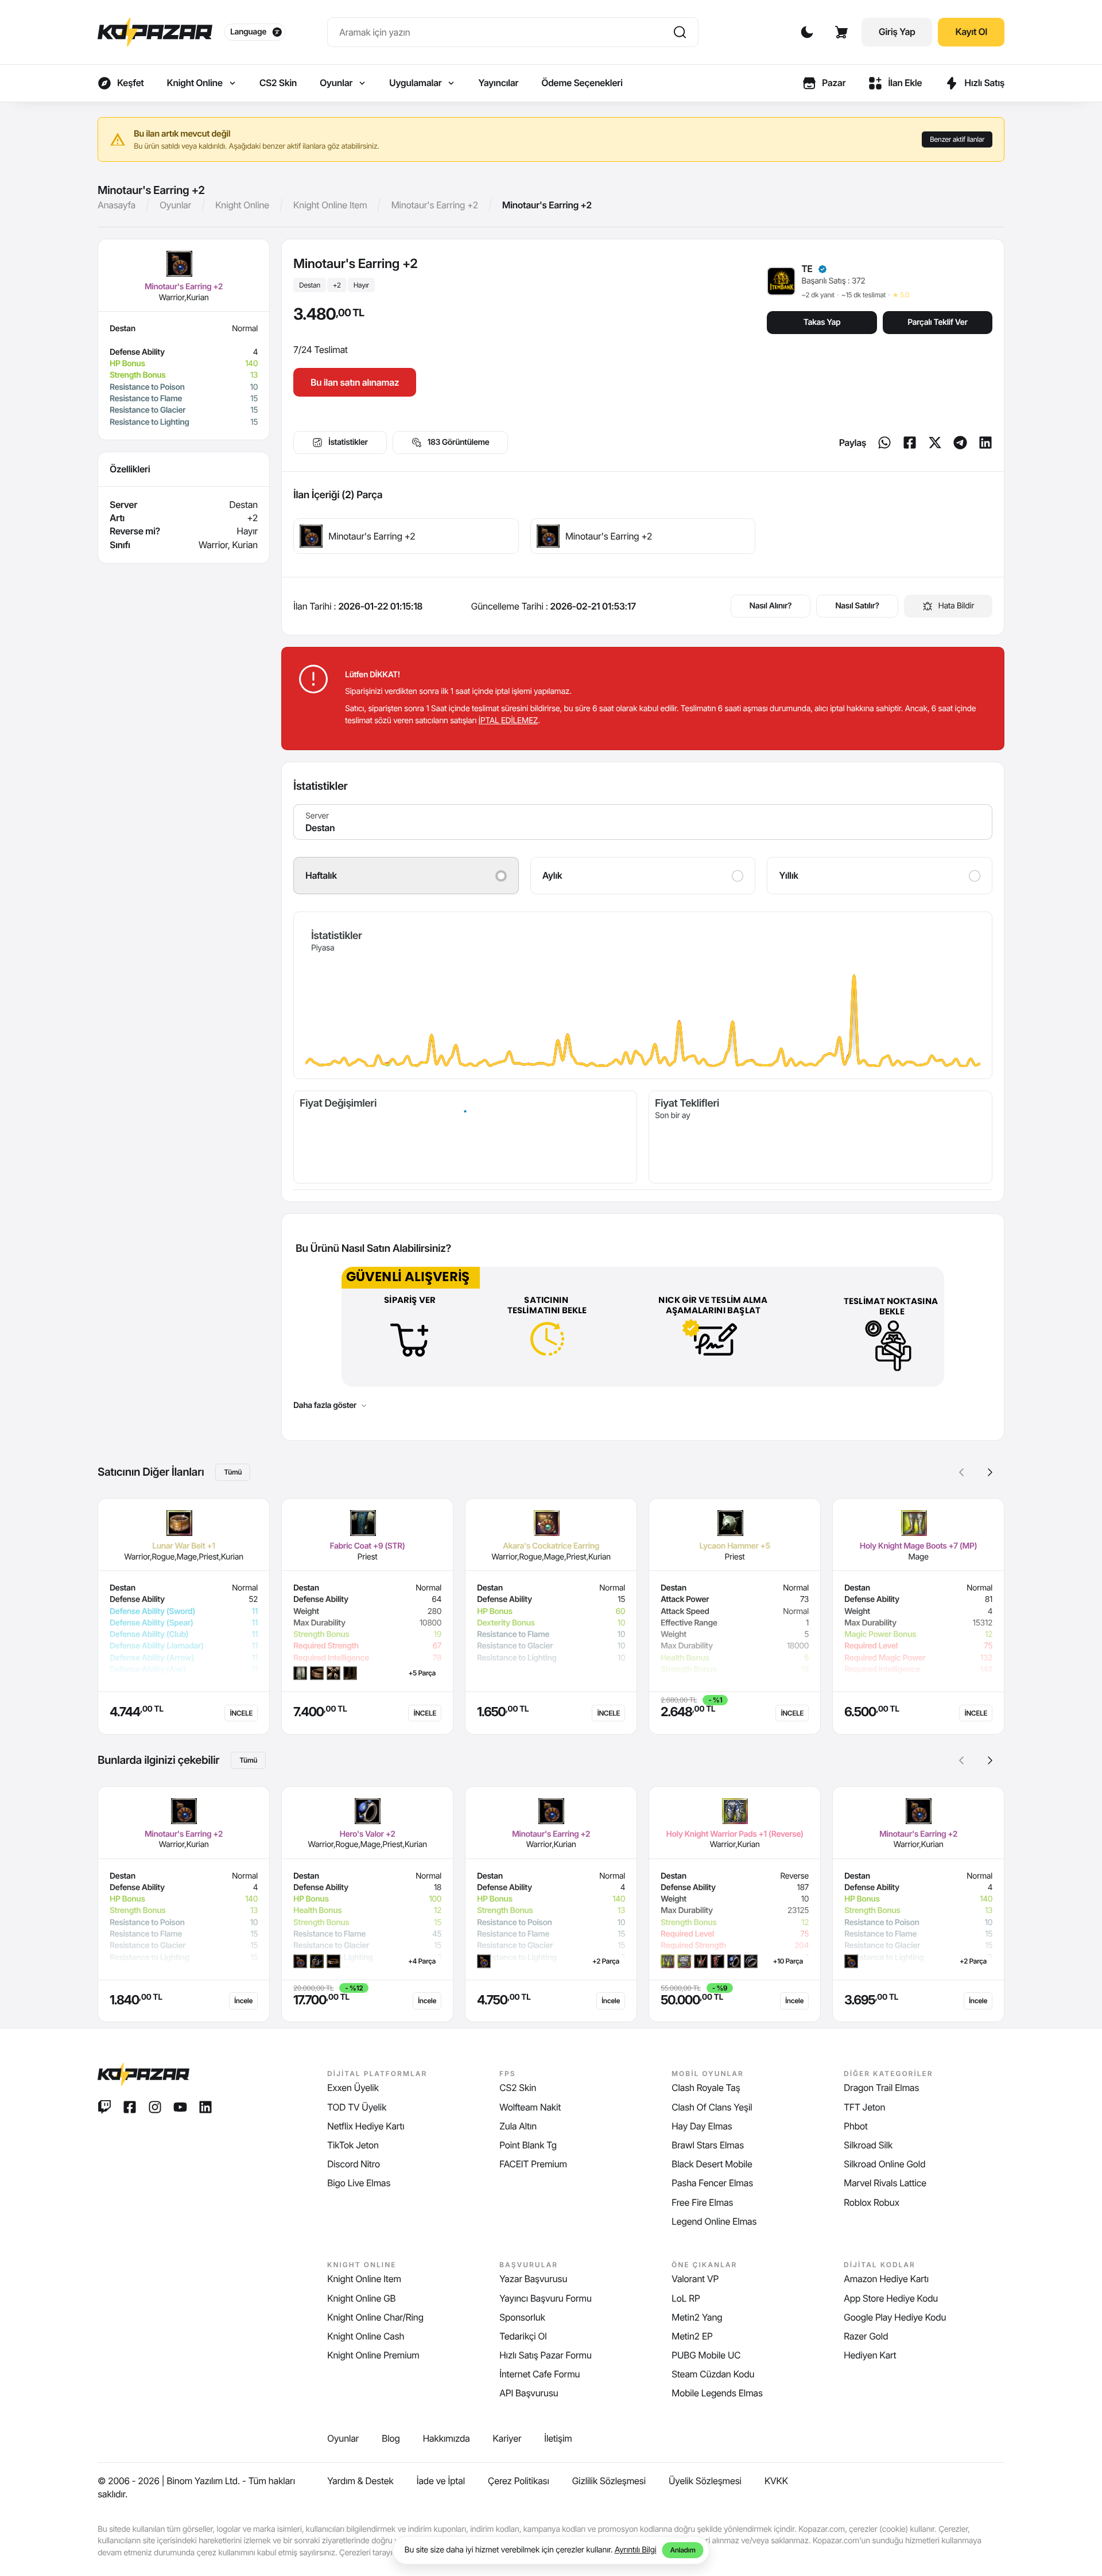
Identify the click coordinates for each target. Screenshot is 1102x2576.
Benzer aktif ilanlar (957, 139)
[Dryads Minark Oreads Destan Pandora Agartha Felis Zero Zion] (643, 822)
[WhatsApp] (884, 443)
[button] (990, 1472)
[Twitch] (104, 2107)
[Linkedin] (985, 443)
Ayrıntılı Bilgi (636, 2550)
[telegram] (960, 443)
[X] (935, 443)
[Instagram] (155, 2107)
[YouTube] (180, 2107)
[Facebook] (910, 443)
